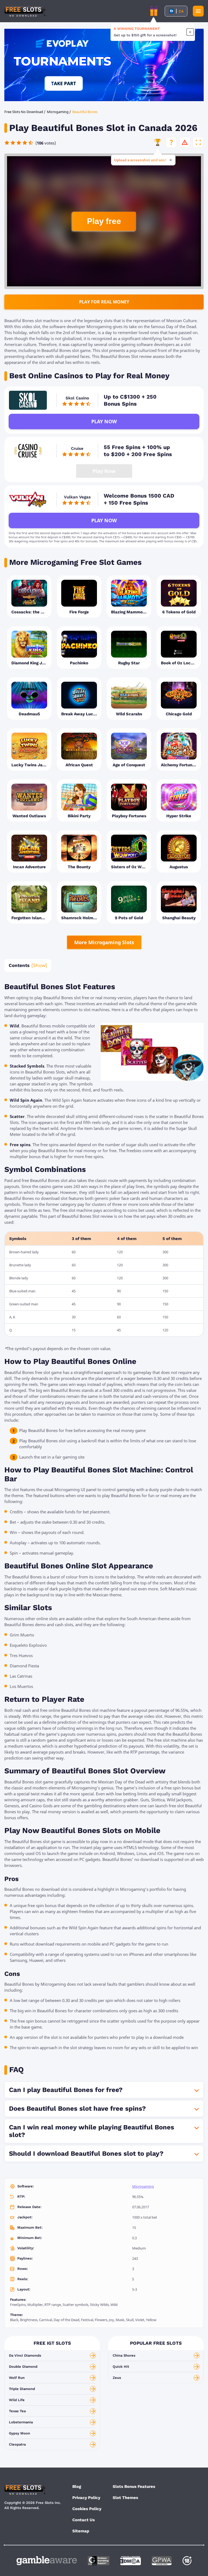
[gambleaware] (47, 2561)
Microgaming (143, 2186)
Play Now (104, 421)
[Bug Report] (185, 142)
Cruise (77, 448)
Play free (104, 221)
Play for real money (104, 302)
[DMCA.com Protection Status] (131, 2561)
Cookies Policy (87, 2509)
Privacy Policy (86, 2498)
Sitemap (81, 2531)
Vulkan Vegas (77, 497)
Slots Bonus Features (134, 2487)
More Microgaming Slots (104, 942)
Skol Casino (77, 398)
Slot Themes (125, 2498)
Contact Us (84, 2520)
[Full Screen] (198, 142)
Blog (77, 2487)
